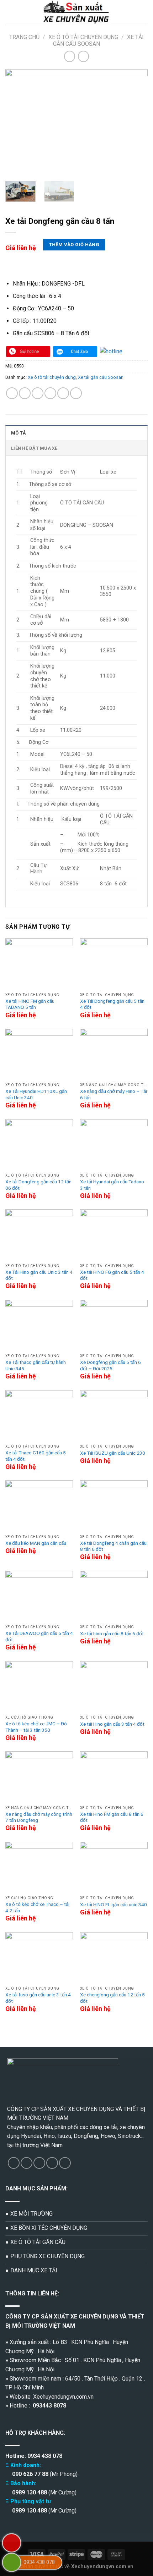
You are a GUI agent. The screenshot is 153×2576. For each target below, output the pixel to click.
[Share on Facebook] (25, 393)
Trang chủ (24, 37)
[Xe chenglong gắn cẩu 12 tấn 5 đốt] (114, 1958)
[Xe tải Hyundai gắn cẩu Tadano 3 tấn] (114, 1145)
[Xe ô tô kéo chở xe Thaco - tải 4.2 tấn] (39, 1867)
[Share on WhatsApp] (12, 393)
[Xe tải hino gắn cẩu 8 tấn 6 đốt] (114, 1596)
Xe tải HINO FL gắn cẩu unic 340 (114, 1905)
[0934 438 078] (12, 2562)
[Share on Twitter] (38, 393)
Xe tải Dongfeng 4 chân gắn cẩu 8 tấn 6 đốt (113, 1546)
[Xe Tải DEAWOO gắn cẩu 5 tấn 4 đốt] (39, 1596)
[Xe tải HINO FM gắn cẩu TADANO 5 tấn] (39, 964)
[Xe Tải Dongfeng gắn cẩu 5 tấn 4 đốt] (114, 964)
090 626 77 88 (30, 2474)
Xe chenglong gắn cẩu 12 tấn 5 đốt (112, 1998)
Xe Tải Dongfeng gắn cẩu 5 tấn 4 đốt (112, 1004)
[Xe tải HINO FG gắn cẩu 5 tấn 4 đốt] (114, 1235)
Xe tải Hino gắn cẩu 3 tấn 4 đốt (112, 1724)
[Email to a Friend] (50, 393)
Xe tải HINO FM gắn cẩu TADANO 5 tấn (30, 1004)
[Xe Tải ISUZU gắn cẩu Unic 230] (114, 1416)
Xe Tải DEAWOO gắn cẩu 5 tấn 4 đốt (39, 1636)
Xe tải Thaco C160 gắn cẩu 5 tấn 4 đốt (36, 1456)
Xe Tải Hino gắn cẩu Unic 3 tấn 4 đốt (39, 1275)
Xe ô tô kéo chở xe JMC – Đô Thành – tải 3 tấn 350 (36, 1727)
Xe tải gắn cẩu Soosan (98, 40)
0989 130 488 (30, 2492)
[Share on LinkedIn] (76, 393)
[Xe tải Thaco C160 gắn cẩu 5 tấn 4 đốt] (39, 1416)
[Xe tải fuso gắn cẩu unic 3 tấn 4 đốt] (39, 1958)
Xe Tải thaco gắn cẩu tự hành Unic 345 (36, 1365)
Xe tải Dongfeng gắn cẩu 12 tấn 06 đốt (38, 1185)
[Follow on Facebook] (14, 2163)
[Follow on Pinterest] (65, 2163)
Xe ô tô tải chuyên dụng (83, 37)
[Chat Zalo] (75, 352)
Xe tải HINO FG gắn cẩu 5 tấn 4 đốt (112, 1275)
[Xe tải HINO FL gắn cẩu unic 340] (114, 1867)
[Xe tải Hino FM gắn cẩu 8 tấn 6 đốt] (114, 1777)
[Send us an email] (52, 2163)
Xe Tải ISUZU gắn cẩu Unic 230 (113, 1453)
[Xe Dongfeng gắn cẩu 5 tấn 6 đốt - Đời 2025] (114, 1325)
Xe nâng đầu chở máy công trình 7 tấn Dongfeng (39, 1817)
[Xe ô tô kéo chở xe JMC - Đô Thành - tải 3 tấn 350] (39, 1687)
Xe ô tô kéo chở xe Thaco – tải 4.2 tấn (37, 1907)
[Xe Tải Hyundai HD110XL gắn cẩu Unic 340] (39, 1054)
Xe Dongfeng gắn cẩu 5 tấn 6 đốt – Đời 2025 (110, 1365)
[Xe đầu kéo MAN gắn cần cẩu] (39, 1506)
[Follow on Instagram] (27, 2163)
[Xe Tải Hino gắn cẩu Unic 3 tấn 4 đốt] (39, 1235)
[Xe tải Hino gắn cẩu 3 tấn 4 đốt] (114, 1687)
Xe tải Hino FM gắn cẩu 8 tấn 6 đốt (112, 1817)
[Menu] (10, 12)
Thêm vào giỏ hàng (74, 245)
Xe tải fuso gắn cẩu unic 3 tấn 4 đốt (38, 1998)
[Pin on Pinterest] (63, 393)
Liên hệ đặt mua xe (34, 448)
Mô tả (19, 433)
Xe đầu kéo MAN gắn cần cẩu (36, 1543)
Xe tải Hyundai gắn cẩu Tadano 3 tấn (112, 1185)
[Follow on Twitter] (39, 2163)
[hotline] (28, 352)
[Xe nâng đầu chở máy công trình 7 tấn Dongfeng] (39, 1777)
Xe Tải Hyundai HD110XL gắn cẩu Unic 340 (36, 1094)
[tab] (76, 433)
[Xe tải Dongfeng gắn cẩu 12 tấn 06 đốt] (39, 1145)
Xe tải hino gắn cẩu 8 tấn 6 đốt (112, 1634)
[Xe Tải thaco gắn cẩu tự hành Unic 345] (39, 1325)
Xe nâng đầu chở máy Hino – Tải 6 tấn (114, 1094)
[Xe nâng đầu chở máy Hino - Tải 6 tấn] (114, 1054)
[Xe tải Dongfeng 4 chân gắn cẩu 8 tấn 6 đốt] (114, 1506)
